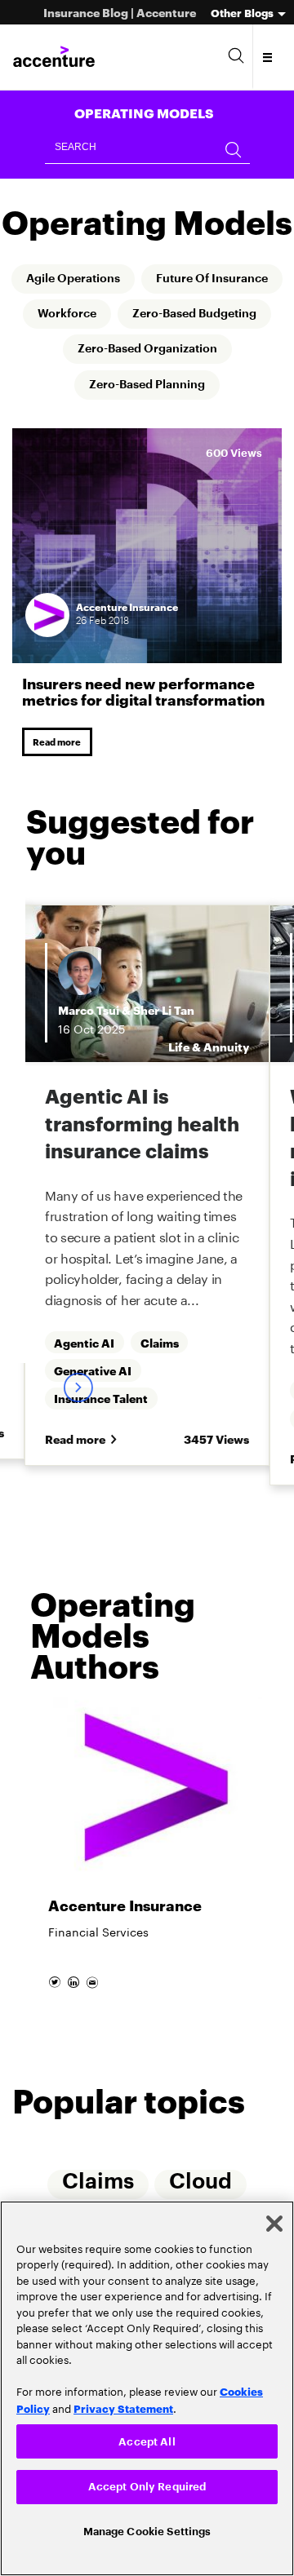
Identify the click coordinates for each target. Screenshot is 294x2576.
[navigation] (268, 57)
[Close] (274, 2220)
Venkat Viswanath (232, 1041)
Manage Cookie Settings (147, 2530)
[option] (147, 1920)
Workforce (229, 316)
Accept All (147, 2437)
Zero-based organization (147, 387)
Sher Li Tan (42, 1051)
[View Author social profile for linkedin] (77, 2066)
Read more (60, 782)
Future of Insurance (95, 316)
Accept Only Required (147, 2484)
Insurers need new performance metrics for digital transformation (143, 730)
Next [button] (78, 1478)
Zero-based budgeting (147, 352)
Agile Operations (147, 280)
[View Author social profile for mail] (97, 2066)
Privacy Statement (123, 2404)
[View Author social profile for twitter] (57, 2066)
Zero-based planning (147, 423)
